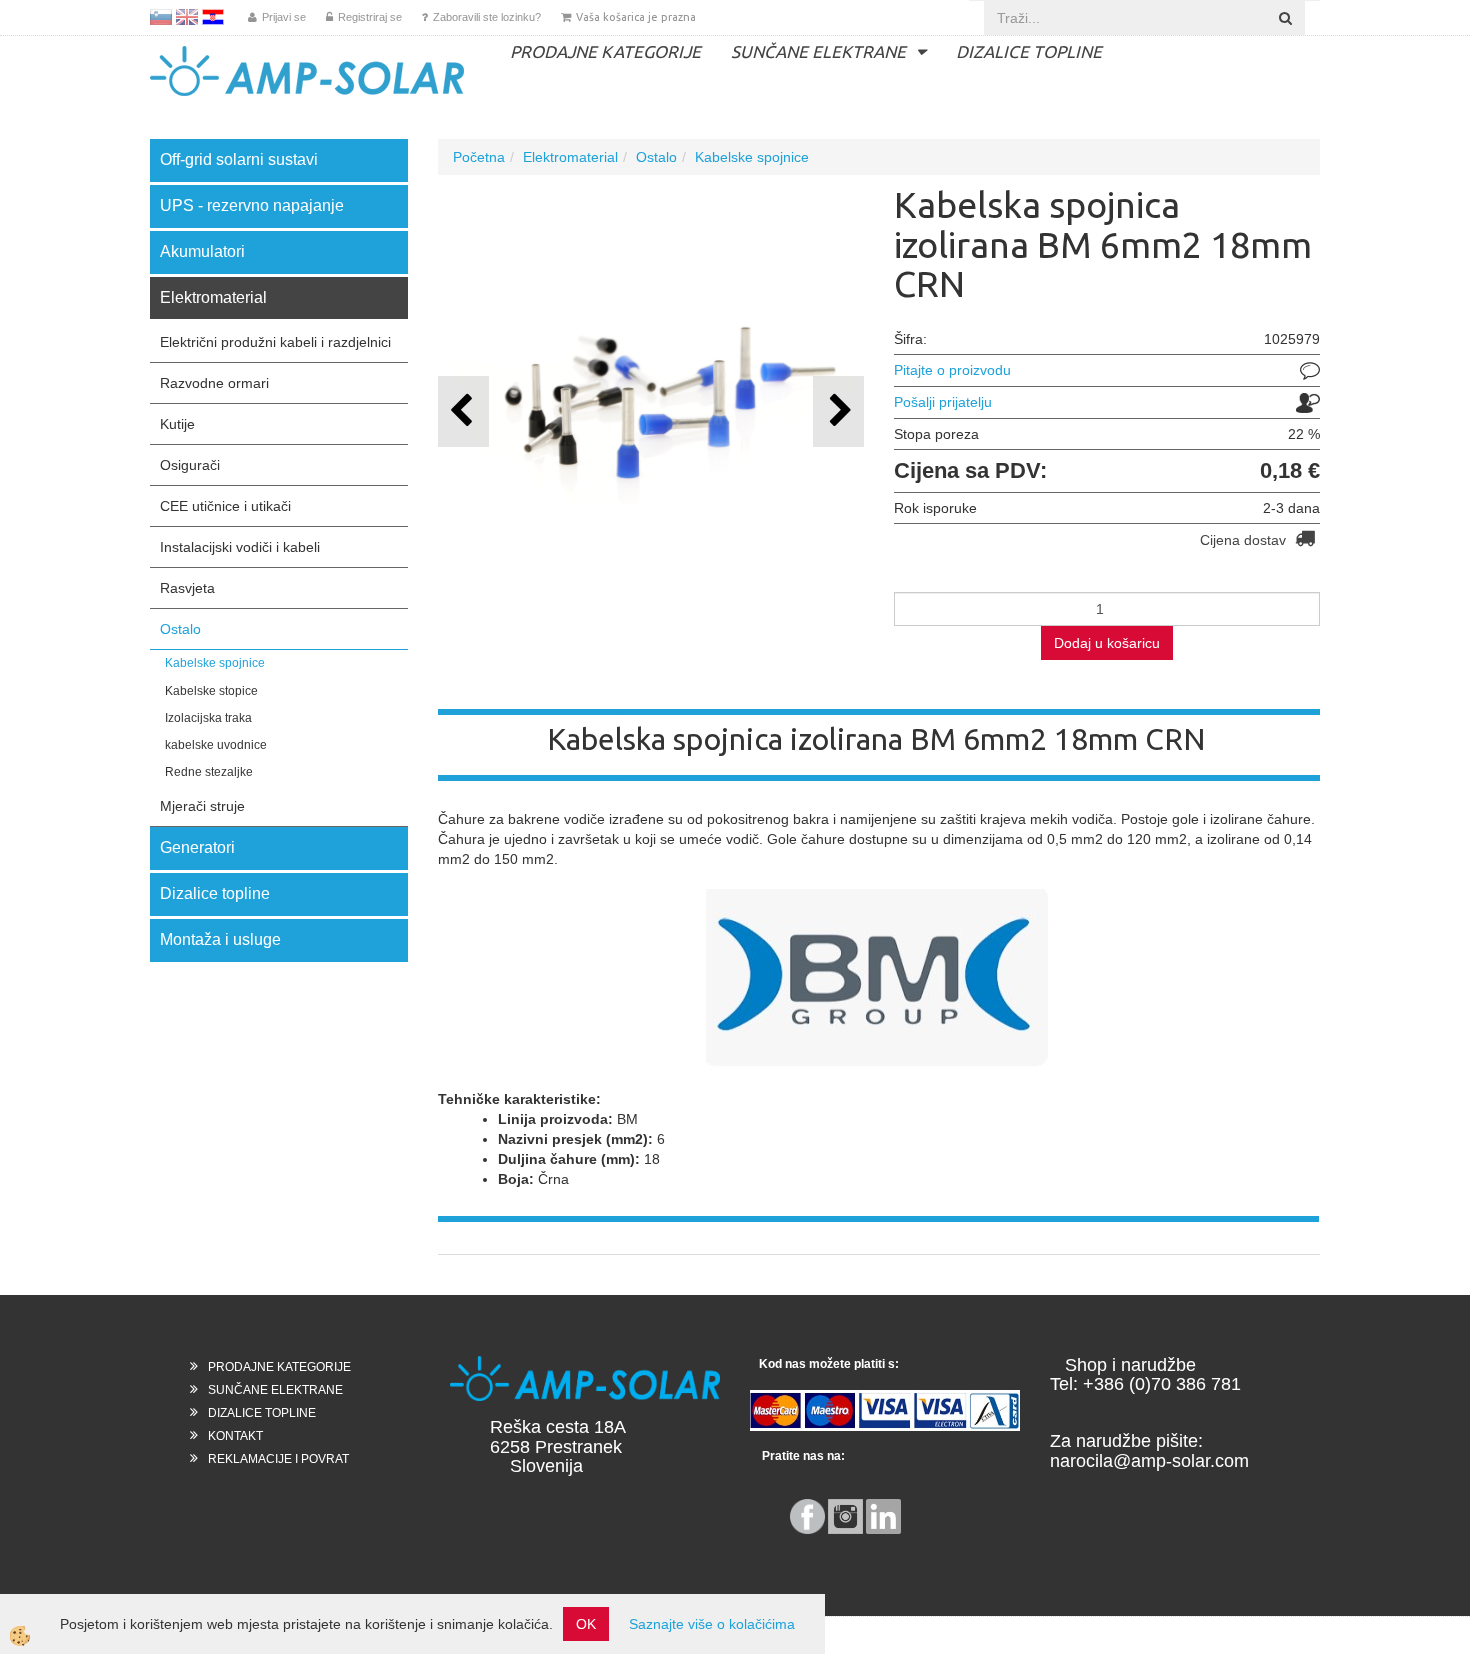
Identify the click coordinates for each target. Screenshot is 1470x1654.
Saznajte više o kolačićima (712, 1624)
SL (161, 17)
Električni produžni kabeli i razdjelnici (275, 342)
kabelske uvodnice (216, 745)
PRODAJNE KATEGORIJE (605, 51)
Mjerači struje (202, 806)
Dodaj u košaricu (1107, 643)
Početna (479, 157)
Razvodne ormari (214, 383)
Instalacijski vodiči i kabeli (240, 547)
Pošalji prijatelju (943, 402)
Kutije (177, 424)
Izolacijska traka (208, 718)
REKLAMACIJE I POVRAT (278, 1459)
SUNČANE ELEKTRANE (818, 51)
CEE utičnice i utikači (225, 506)
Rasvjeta (187, 588)
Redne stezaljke (209, 772)
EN (187, 17)
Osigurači (190, 465)
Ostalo (180, 629)
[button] (838, 411)
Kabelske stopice (211, 691)
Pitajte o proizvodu (952, 370)
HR (213, 17)
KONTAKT (235, 1436)
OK (586, 1624)
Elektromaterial (570, 157)
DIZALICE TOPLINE (1029, 51)
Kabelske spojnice (215, 663)
